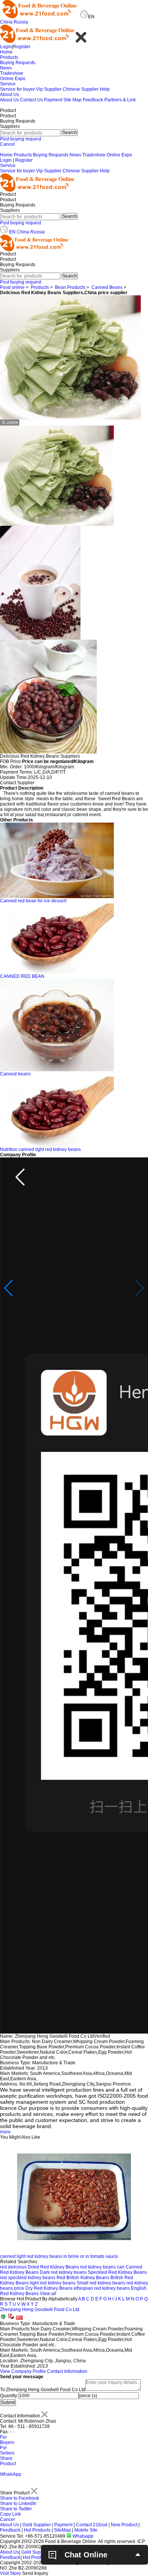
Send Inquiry (35, 2573)
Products (9, 57)
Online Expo (13, 79)
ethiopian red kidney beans (102, 2288)
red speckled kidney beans (28, 2278)
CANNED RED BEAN (22, 976)
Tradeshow (12, 73)
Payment (53, 100)
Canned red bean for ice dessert (33, 901)
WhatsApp (11, 2474)
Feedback (93, 100)
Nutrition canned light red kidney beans (40, 1149)
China (6, 22)
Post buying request (20, 139)
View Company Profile (23, 2371)
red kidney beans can (102, 2267)
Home (6, 52)
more (5, 2132)
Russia (21, 22)
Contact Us (31, 100)
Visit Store (10, 2573)
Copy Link (10, 2514)
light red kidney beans (53, 2283)
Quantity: (9, 2396)
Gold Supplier (37, 2525)
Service (8, 84)
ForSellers (7, 2450)
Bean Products (70, 287)
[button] (9, 1288)
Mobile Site (86, 2530)
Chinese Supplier (81, 89)
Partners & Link (120, 100)
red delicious (13, 2267)
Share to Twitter (16, 2509)
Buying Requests (18, 63)
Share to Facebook (20, 2498)
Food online (12, 287)
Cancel (7, 144)
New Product (124, 2525)
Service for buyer (17, 89)
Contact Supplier (17, 783)
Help (105, 89)
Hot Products (37, 2530)
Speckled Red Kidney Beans (117, 2272)
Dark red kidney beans (63, 2272)
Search (70, 132)
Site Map (72, 100)
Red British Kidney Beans (83, 2278)
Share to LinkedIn (18, 2503)
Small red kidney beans (101, 2283)
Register (22, 47)
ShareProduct (8, 2461)
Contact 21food (92, 2525)
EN (12, 232)
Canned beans (15, 1074)
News (6, 68)
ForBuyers (7, 2440)
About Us (9, 95)
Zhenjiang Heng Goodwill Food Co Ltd (40, 2310)
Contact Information (67, 2371)
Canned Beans (107, 287)
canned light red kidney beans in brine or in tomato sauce (59, 2256)
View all (48, 2294)
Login (6, 47)
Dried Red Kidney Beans (53, 2267)
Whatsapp (82, 2536)
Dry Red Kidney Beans (49, 2288)
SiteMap (62, 2530)
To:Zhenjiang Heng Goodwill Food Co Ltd (43, 2390)
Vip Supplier (49, 89)
